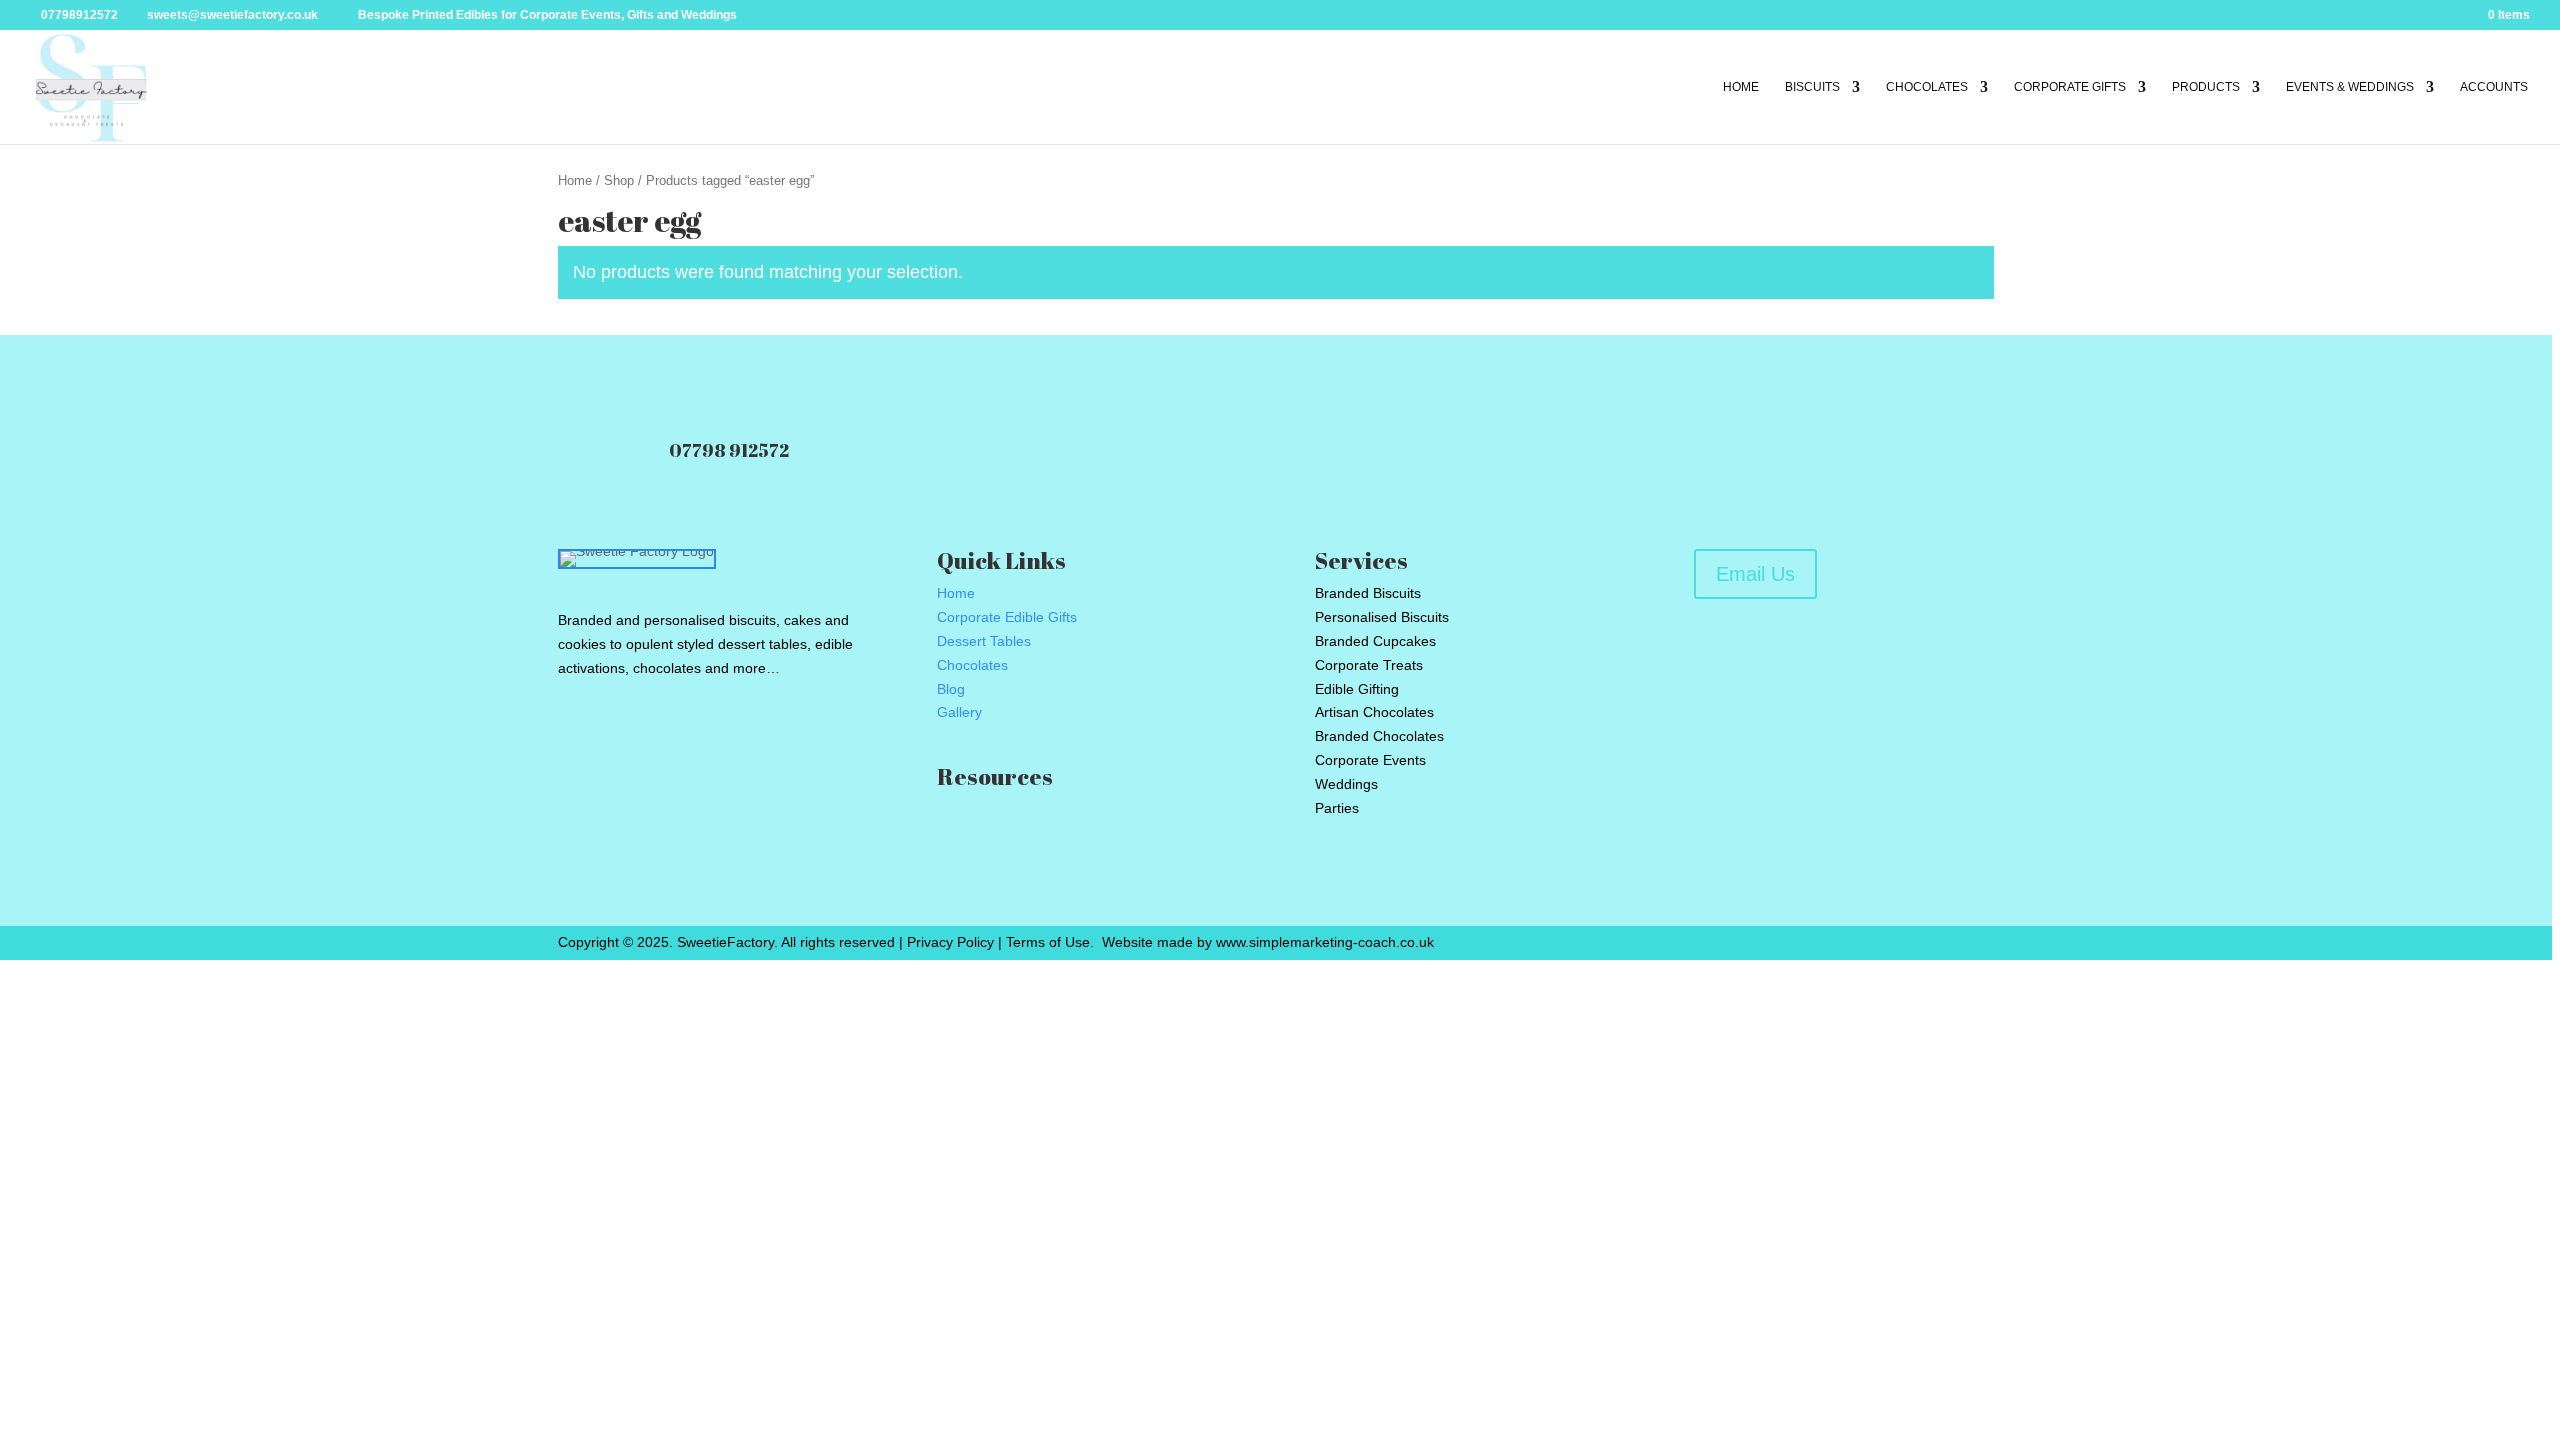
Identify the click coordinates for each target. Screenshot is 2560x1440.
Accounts (2494, 87)
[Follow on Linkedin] (712, 736)
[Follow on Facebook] (574, 736)
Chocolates (1927, 87)
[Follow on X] (620, 736)
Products (2206, 87)
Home (1741, 87)
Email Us (1755, 574)
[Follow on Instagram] (666, 736)
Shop (619, 180)
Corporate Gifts (2070, 87)
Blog (951, 689)
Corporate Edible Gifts (1007, 617)
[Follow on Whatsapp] (758, 736)
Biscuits (1812, 87)
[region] (1280, 720)
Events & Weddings (2350, 87)
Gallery (959, 712)
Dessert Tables (984, 641)
